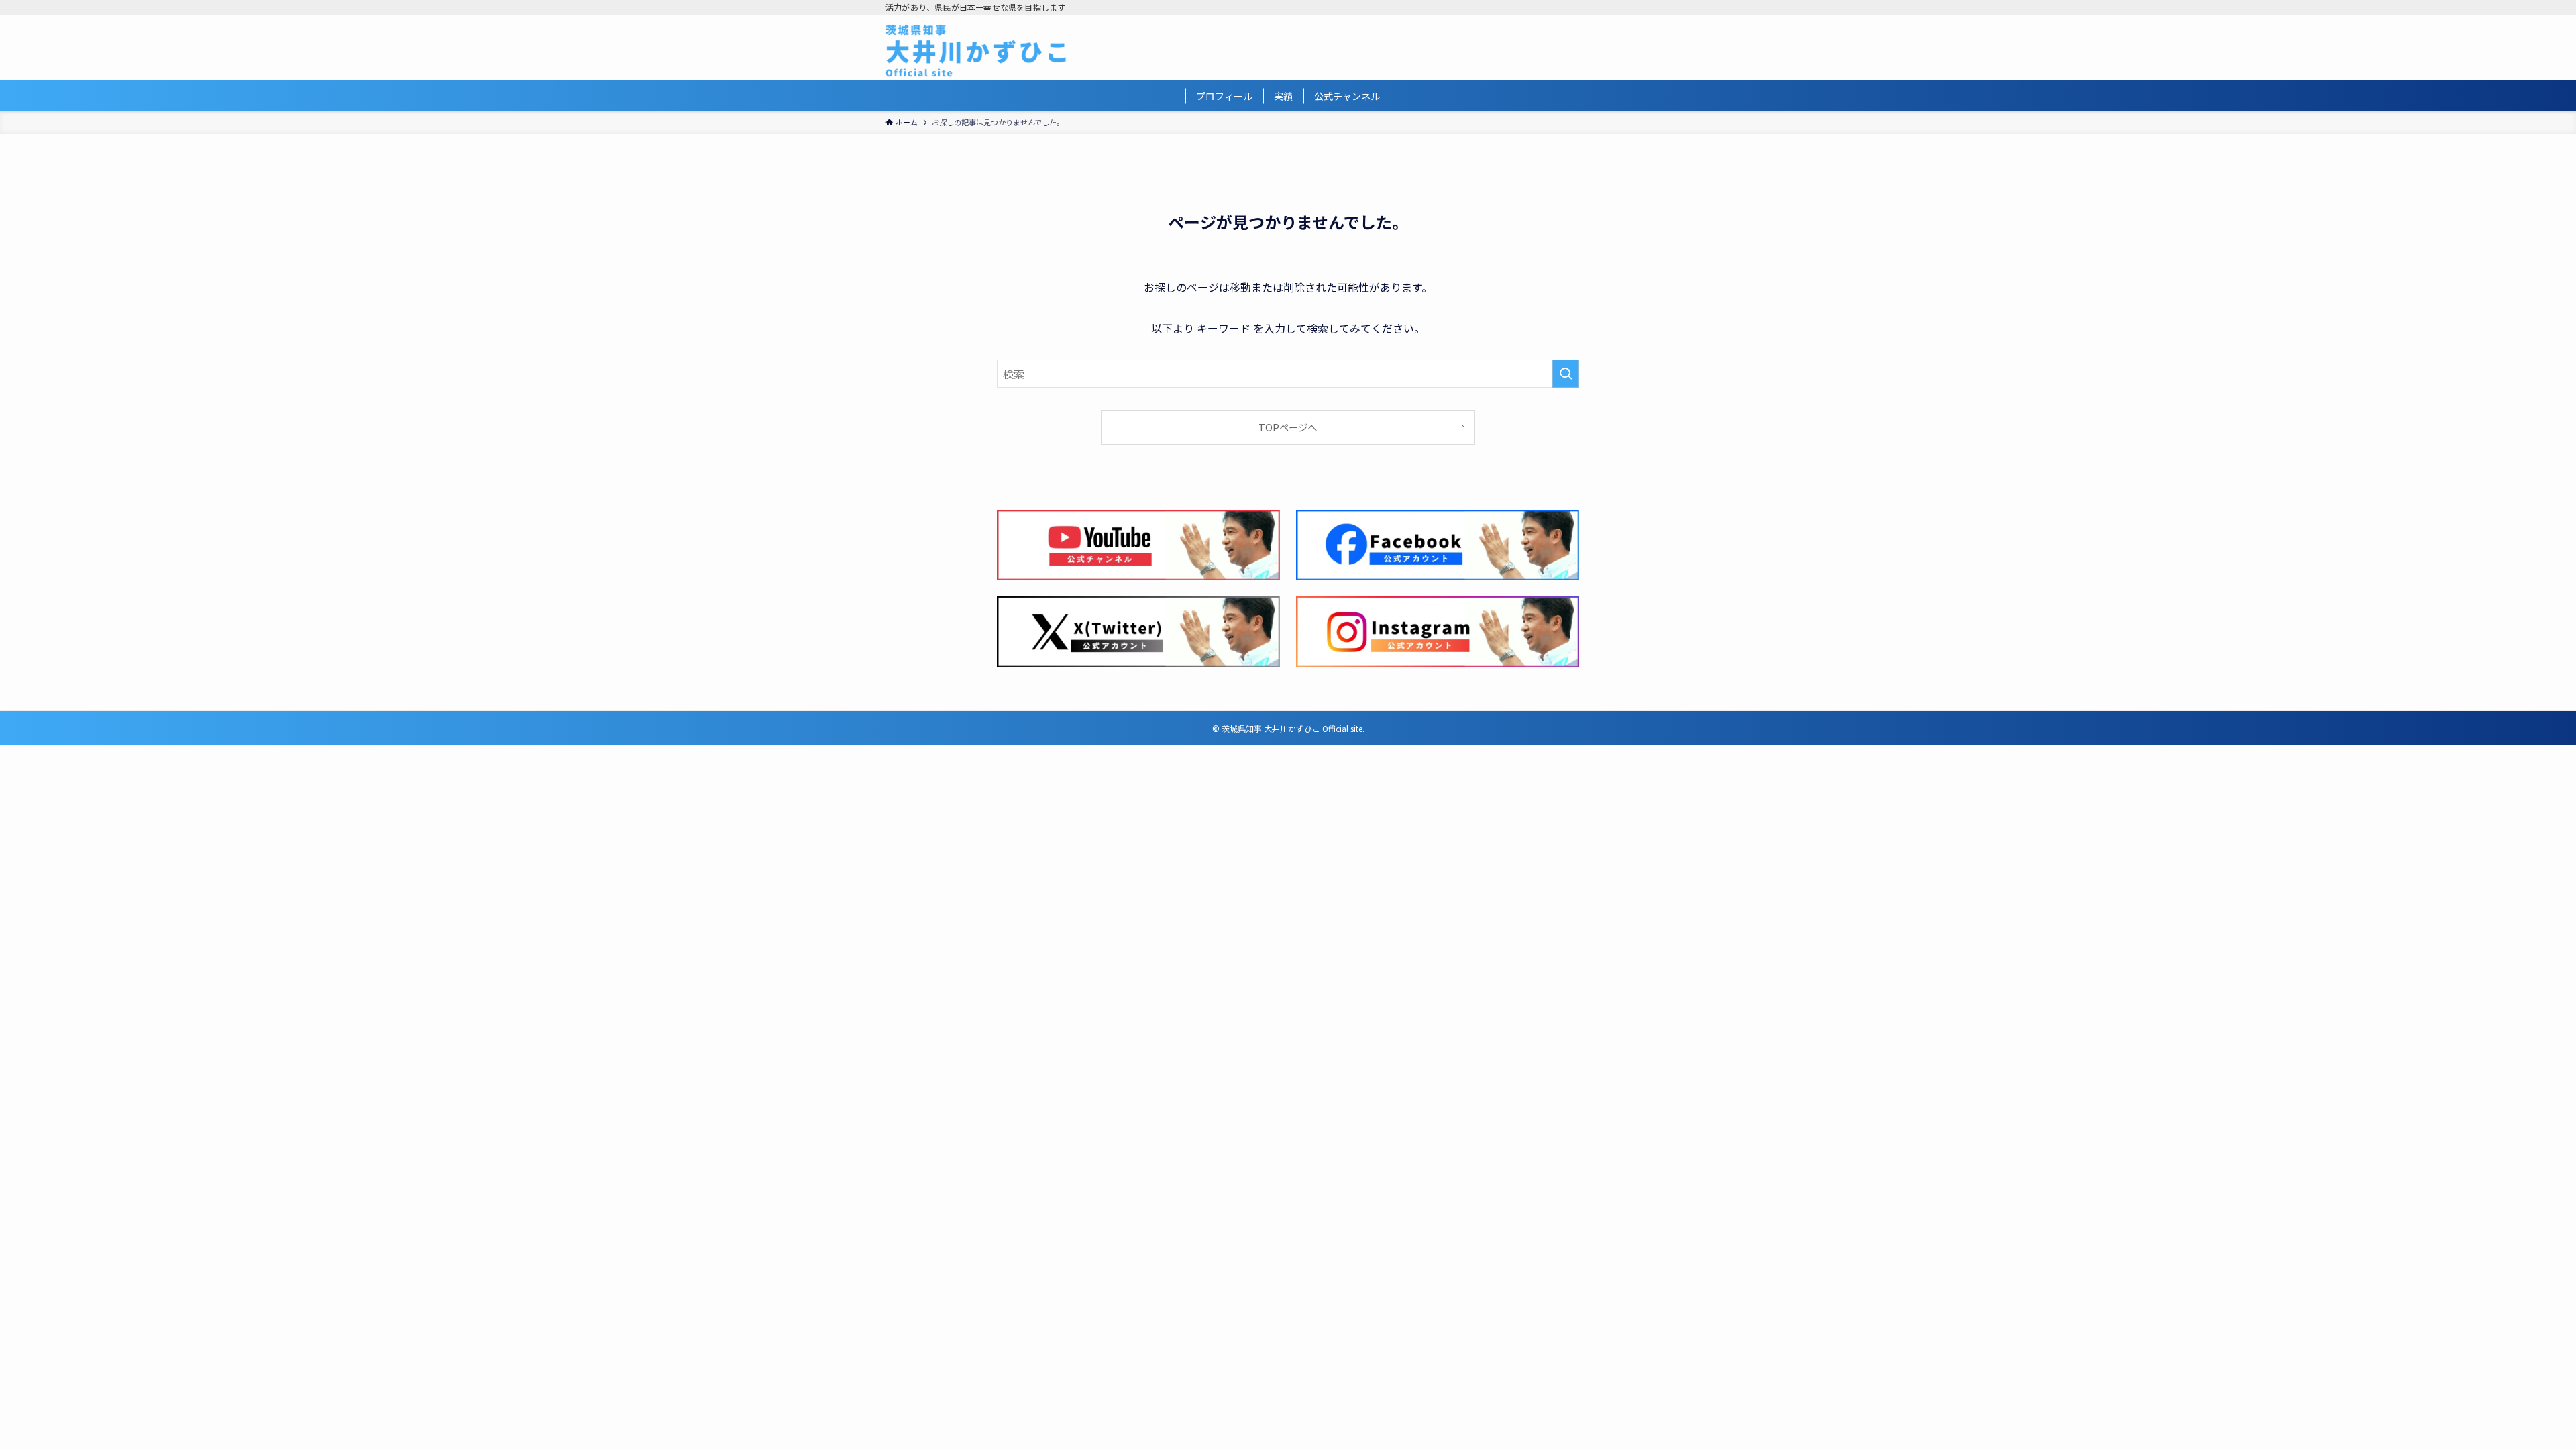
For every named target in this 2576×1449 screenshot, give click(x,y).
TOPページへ (1288, 427)
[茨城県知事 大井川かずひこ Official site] (976, 50)
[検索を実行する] (1566, 374)
